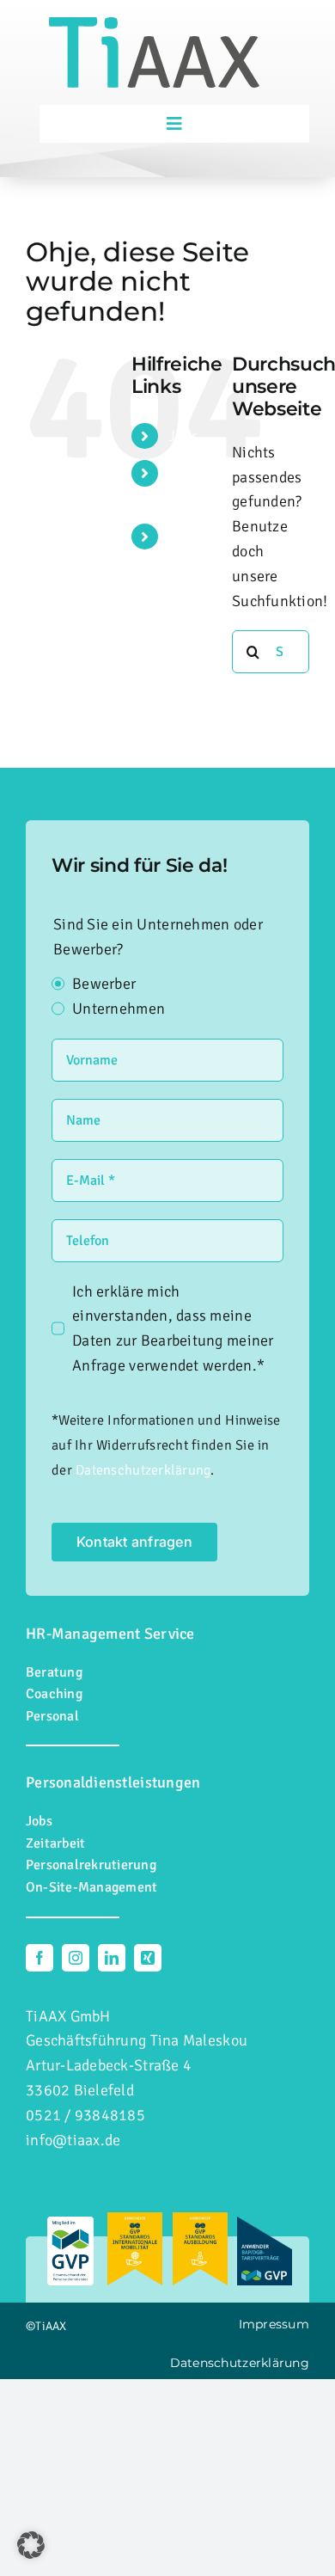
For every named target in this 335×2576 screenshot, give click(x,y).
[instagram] (76, 1958)
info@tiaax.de (73, 2140)
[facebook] (40, 1958)
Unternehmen (119, 1009)
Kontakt (195, 537)
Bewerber (104, 984)
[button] (31, 2545)
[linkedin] (112, 1958)
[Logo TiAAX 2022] (154, 25)
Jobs (183, 436)
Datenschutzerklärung (143, 1470)
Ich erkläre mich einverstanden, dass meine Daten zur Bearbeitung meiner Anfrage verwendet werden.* (173, 1328)
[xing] (148, 1958)
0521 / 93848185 (85, 2115)
